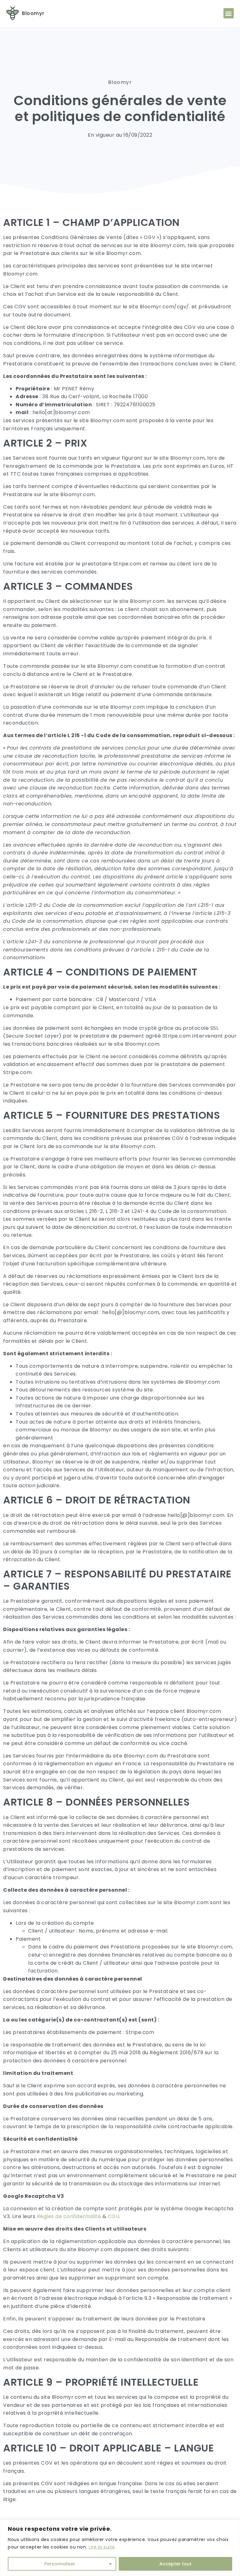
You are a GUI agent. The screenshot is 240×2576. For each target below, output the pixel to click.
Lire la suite (102, 2547)
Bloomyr (33, 13)
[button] (229, 13)
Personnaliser (60, 2564)
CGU (114, 2216)
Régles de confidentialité (69, 2216)
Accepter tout (175, 2564)
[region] (120, 2548)
